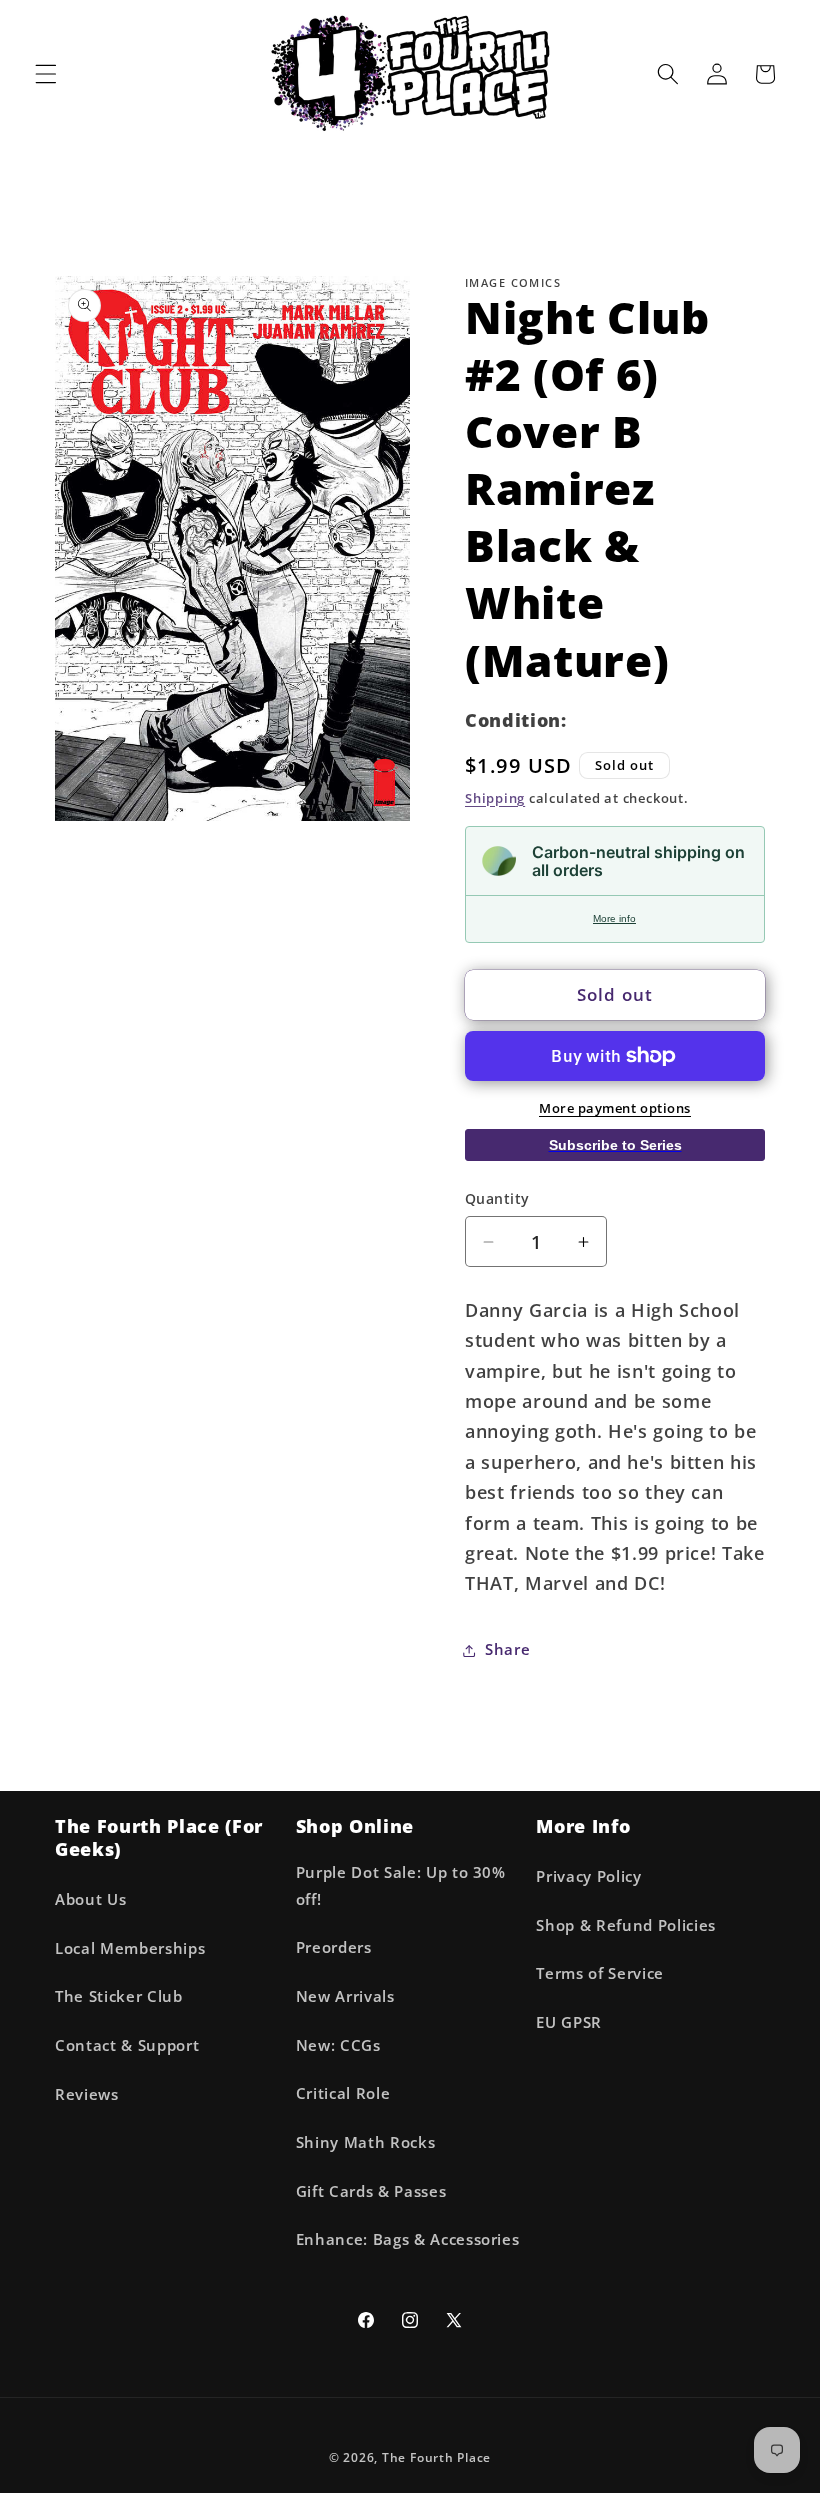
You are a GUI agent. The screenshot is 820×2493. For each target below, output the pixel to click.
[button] (46, 74)
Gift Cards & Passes (371, 2191)
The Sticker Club (119, 1996)
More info (614, 918)
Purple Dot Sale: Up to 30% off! (401, 1886)
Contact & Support (127, 2045)
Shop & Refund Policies (626, 1925)
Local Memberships (130, 1948)
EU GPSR (569, 2022)
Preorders (334, 1947)
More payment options (615, 1108)
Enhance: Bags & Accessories (408, 2239)
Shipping (495, 798)
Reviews (87, 2094)
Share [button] (507, 1649)
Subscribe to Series (615, 1145)
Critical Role (343, 2093)
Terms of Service (600, 1973)
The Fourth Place (436, 2457)
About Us (90, 1899)
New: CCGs (338, 2045)
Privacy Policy (588, 1876)
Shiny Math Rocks (366, 2142)
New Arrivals (345, 1996)
